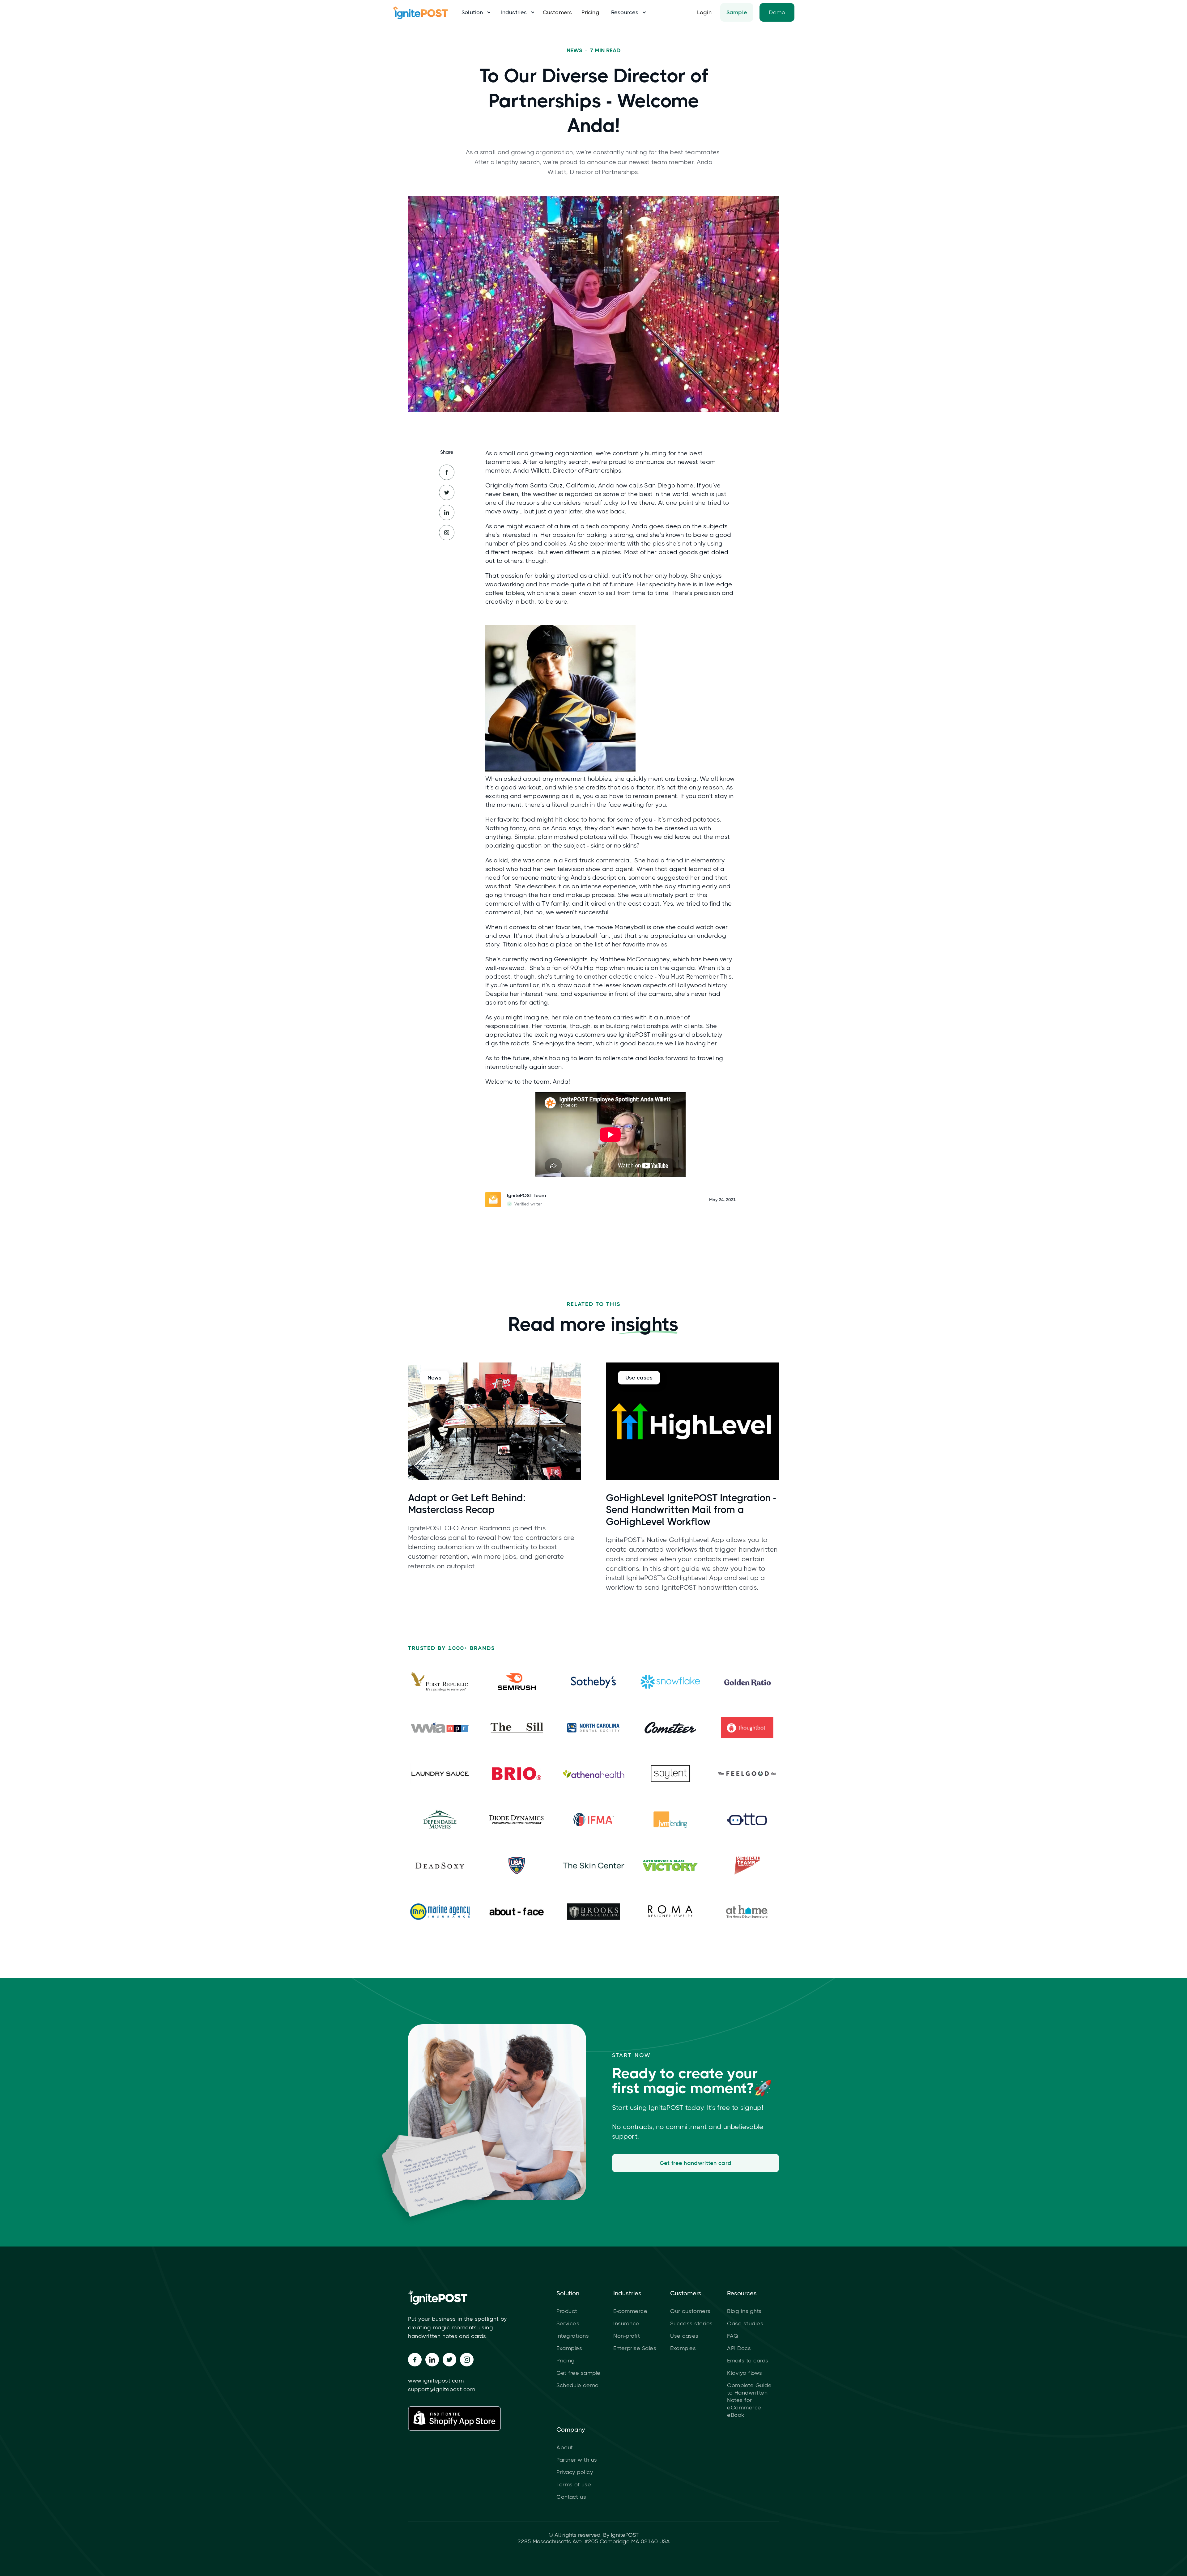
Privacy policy (575, 2472)
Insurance (626, 2323)
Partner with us (577, 2460)
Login (704, 12)
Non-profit (627, 2336)
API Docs (739, 2348)
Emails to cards (748, 2361)
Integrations (573, 2336)
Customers (557, 12)
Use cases (684, 2336)
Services (568, 2323)
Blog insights (744, 2311)
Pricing (590, 12)
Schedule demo (578, 2385)
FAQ (733, 2336)
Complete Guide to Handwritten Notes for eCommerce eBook (749, 2400)
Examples (569, 2348)
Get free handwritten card (696, 2163)
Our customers (690, 2311)
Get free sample (579, 2373)
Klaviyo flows (745, 2373)
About (565, 2447)
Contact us (571, 2497)
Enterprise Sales (635, 2348)
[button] (474, 12)
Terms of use (574, 2485)
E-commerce (630, 2311)
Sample (737, 12)
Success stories (691, 2323)
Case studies (745, 2323)
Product (567, 2311)
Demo (777, 12)
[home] (423, 12)
